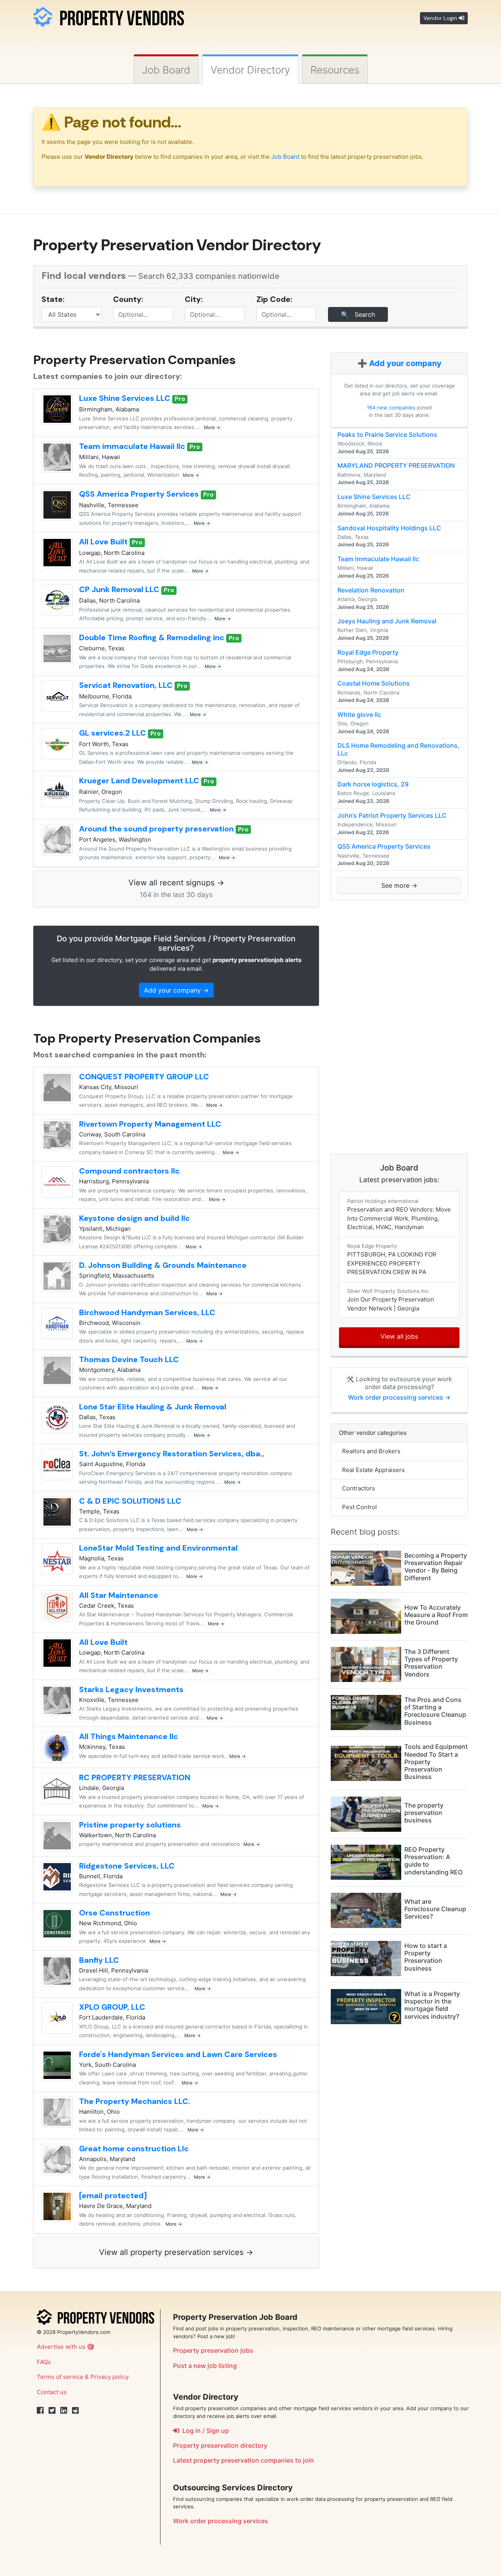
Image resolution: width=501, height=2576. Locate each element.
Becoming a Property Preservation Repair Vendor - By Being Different (436, 1567)
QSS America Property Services (140, 494)
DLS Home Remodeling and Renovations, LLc (398, 749)
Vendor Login (441, 18)
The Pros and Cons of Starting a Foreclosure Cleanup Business (435, 1711)
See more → (399, 885)
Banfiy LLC (99, 1960)
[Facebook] (40, 2411)
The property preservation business (424, 1813)
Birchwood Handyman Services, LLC (147, 1312)
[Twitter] (52, 2411)
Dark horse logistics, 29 (373, 784)
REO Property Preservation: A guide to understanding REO (433, 1861)
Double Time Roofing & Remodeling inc (153, 637)
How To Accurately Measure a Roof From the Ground (436, 1615)
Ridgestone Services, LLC (127, 1866)
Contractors (357, 1488)
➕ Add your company (399, 363)
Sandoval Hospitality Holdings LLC (389, 528)
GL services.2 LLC (114, 733)
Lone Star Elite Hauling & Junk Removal (153, 1407)
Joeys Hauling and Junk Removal (387, 621)
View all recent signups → (176, 888)
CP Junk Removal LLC (120, 589)
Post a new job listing (205, 2366)
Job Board (166, 70)
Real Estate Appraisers (372, 1470)
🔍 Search (358, 314)
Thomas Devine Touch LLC (129, 1359)
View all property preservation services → (176, 2252)
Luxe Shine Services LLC (126, 398)
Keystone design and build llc (134, 1218)
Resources (335, 70)
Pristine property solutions (130, 1825)
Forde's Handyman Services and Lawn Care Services (178, 2054)
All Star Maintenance (119, 1595)
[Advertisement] (399, 1027)
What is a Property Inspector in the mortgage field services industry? (432, 2005)
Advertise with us (61, 2347)
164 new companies (391, 407)
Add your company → (176, 990)
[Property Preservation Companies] (109, 15)
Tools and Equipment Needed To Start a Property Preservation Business (436, 1762)
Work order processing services (221, 2521)
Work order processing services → (399, 1397)
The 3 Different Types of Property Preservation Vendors (431, 1663)
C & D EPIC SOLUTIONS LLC (130, 1501)
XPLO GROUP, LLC (112, 2007)
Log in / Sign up (204, 2431)
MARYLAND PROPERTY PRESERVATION (396, 465)
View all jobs (399, 1336)
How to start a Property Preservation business (426, 1957)
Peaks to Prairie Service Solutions (387, 434)
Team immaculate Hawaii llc (133, 446)
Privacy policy (110, 2377)
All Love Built (104, 542)
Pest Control (358, 1507)
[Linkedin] (64, 2411)
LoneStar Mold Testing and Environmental (158, 1548)
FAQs (44, 2362)
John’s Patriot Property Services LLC (392, 815)
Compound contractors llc (129, 1171)
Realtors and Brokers (370, 1451)
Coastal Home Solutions (374, 683)
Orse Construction (114, 1913)
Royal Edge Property (368, 652)
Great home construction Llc (134, 2149)
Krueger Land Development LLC (140, 781)
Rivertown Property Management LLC (150, 1124)
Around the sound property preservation (157, 829)
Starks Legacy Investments (131, 1689)
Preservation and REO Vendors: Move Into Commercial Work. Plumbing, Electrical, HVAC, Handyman (399, 1214)
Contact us (52, 2392)
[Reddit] (76, 2411)
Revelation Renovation (371, 590)
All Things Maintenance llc (129, 1736)
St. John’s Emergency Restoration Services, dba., (172, 1454)
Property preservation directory (220, 2445)
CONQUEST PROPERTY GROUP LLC (144, 1077)
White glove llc (359, 714)
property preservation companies (243, 2460)
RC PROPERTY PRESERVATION (135, 1777)
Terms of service (60, 2377)
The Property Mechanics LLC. (135, 2101)
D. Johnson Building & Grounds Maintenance (163, 1265)
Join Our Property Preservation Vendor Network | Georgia (391, 1300)
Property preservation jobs (213, 2350)
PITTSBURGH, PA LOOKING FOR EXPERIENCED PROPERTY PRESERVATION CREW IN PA (392, 1259)
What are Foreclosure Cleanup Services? (435, 1909)
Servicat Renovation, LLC (127, 685)
